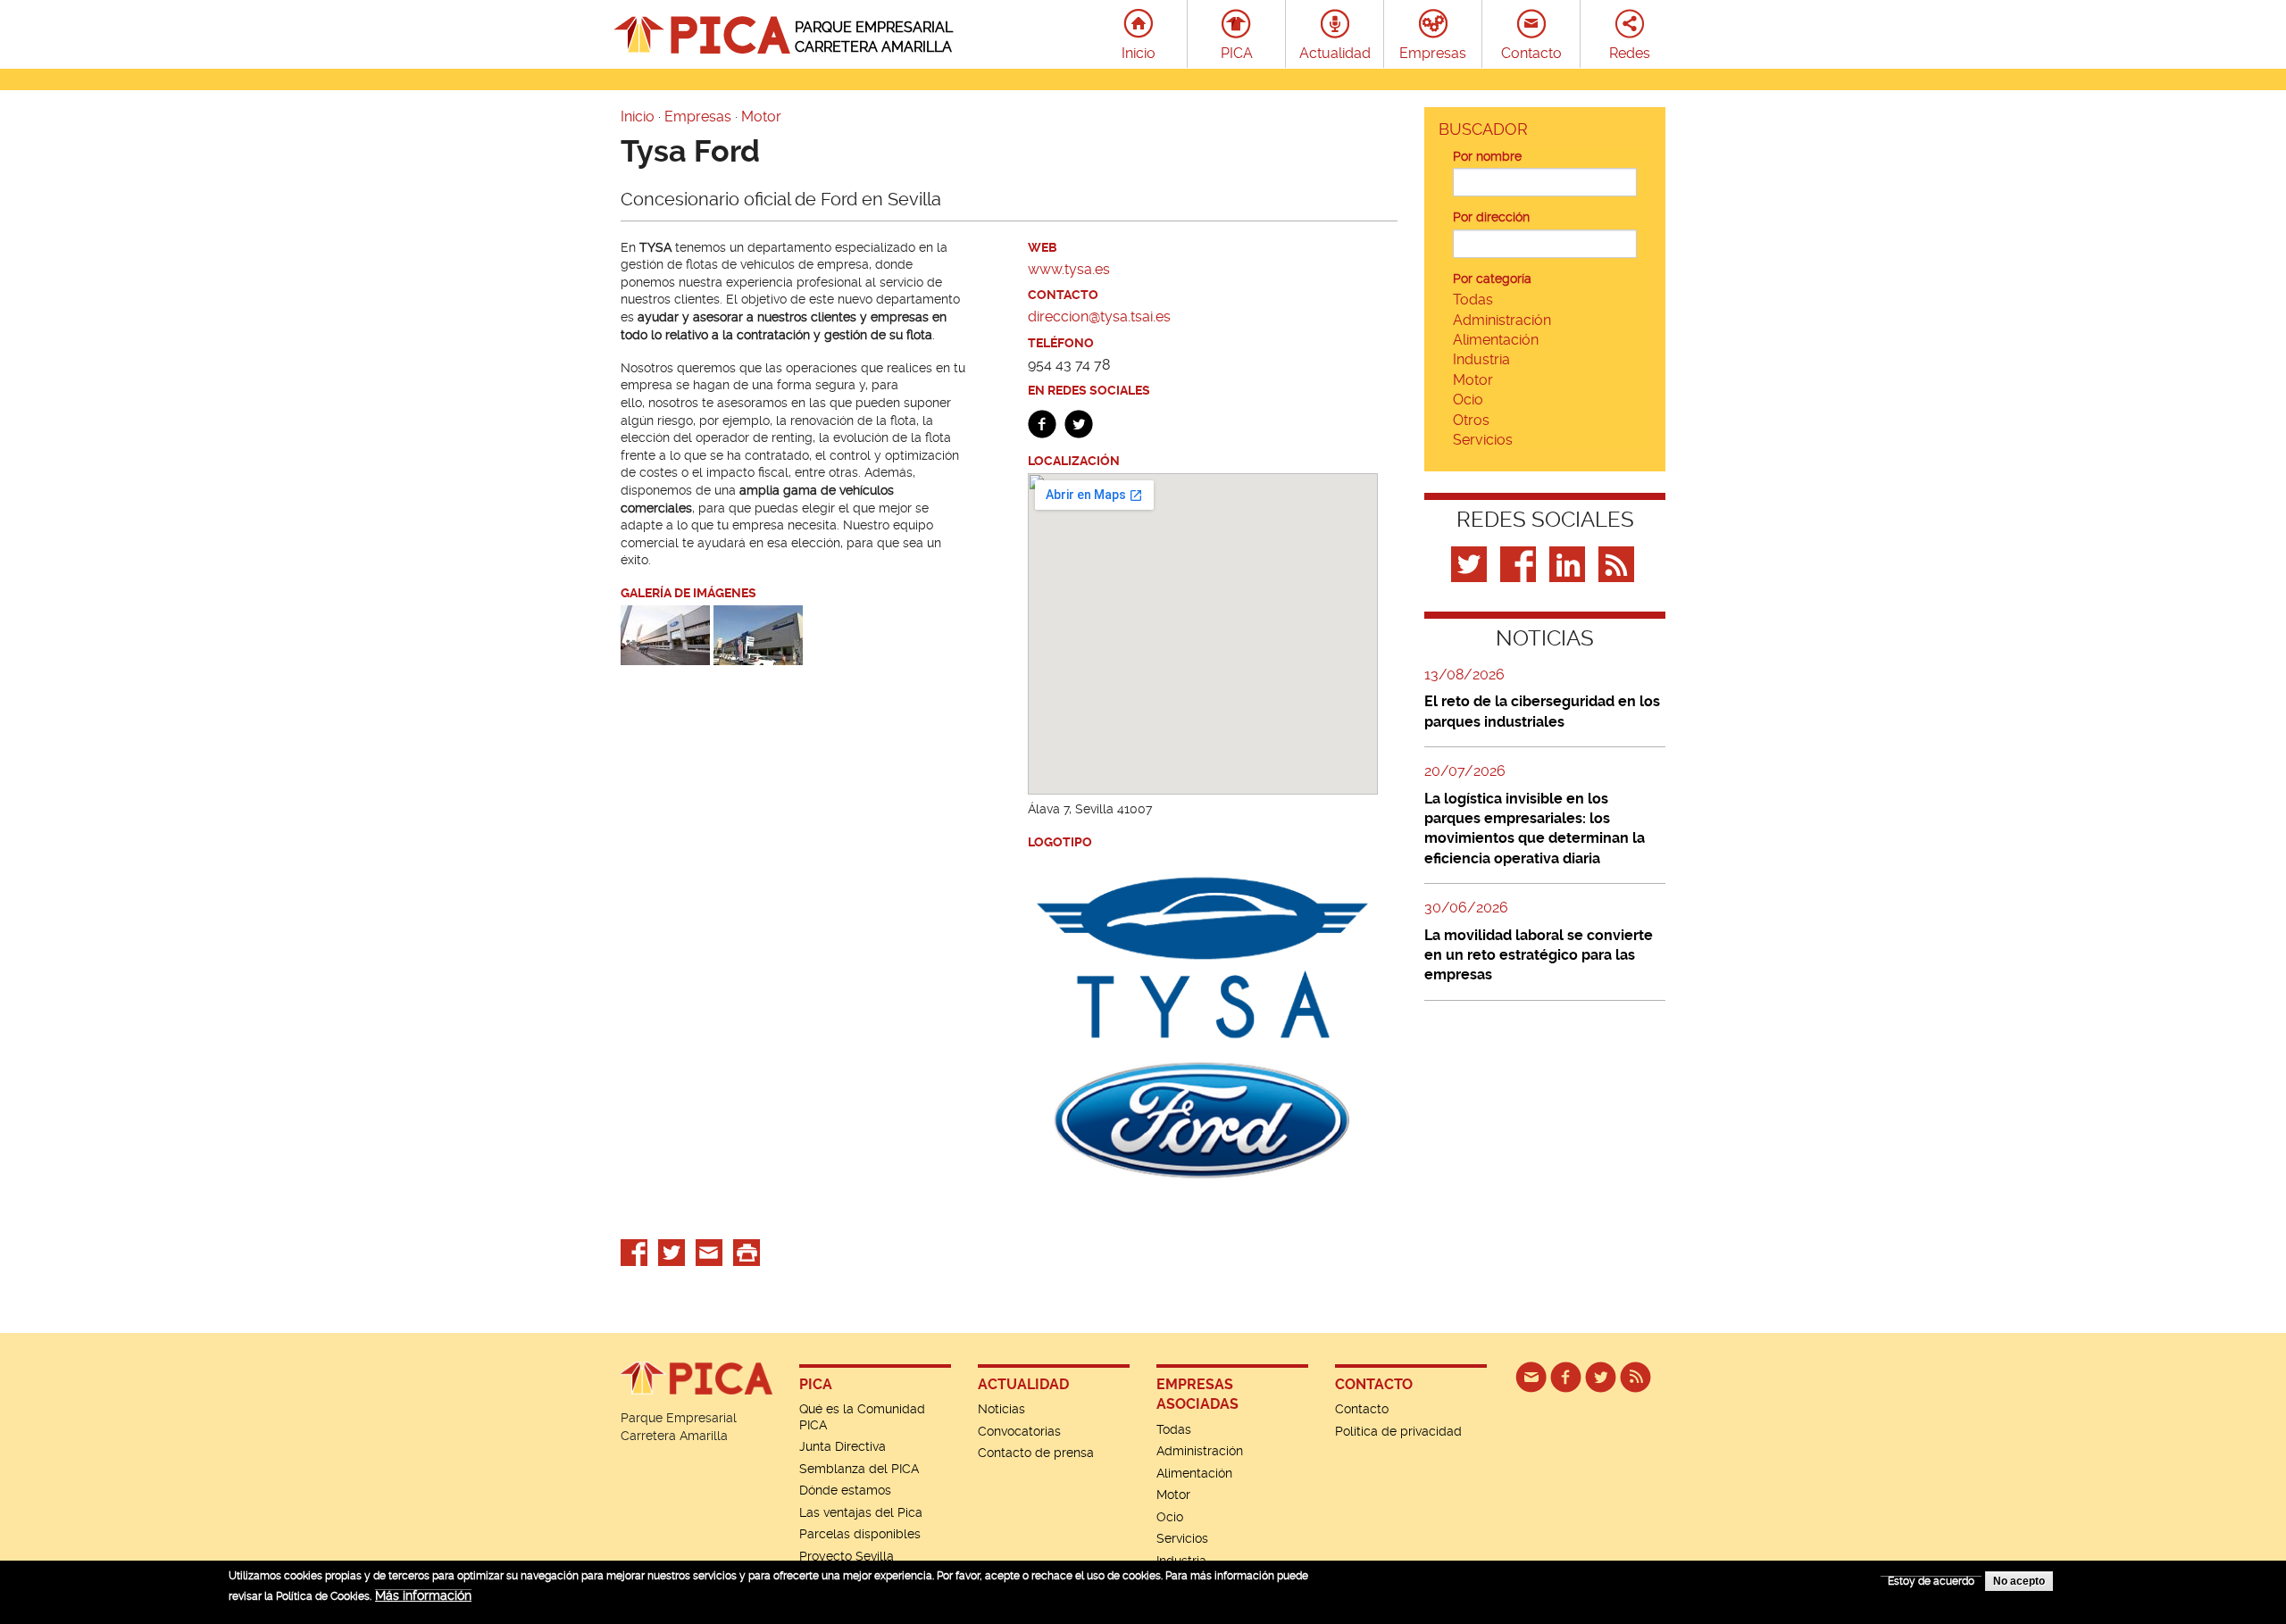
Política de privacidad (1398, 1431)
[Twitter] (1471, 563)
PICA (1237, 53)
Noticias (1001, 1409)
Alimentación (1496, 340)
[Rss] (1619, 563)
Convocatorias (1019, 1431)
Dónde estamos (845, 1490)
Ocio (1468, 400)
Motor (761, 117)
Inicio (1139, 53)
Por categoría (1492, 279)
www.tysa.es (1069, 269)
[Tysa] (758, 634)
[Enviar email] (1531, 1376)
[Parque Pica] (1601, 1376)
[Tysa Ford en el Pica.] (665, 634)
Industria (1481, 359)
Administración (1502, 320)
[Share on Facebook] (634, 1252)
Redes (1630, 53)
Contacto (1531, 53)
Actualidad (1335, 53)
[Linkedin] (1569, 563)
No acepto (2019, 1581)
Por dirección (1491, 217)
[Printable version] (747, 1252)
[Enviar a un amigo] (709, 1252)
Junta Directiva (843, 1446)
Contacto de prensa (1036, 1453)
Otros (1471, 420)
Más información (423, 1595)
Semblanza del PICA (859, 1469)
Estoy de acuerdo (1931, 1581)
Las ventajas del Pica (861, 1512)
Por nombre (1487, 156)
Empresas (1433, 53)
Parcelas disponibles (860, 1534)
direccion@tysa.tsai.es (1099, 316)
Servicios (1483, 440)
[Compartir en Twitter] (672, 1252)
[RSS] (1635, 1376)
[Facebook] (1520, 563)
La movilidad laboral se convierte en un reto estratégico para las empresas (1539, 955)
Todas (1473, 300)
